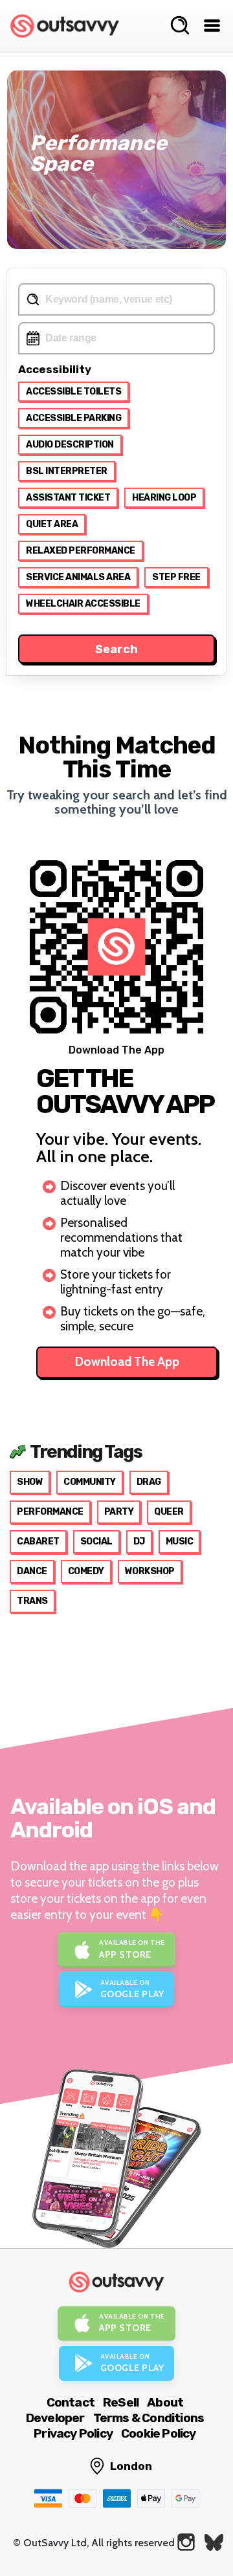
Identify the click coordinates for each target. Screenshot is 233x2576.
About (165, 2402)
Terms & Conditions (149, 2418)
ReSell (121, 2402)
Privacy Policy (73, 2433)
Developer (55, 2418)
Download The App (127, 1362)
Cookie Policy (159, 2433)
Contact (71, 2402)
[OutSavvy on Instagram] (186, 2542)
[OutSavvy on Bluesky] (214, 2542)
